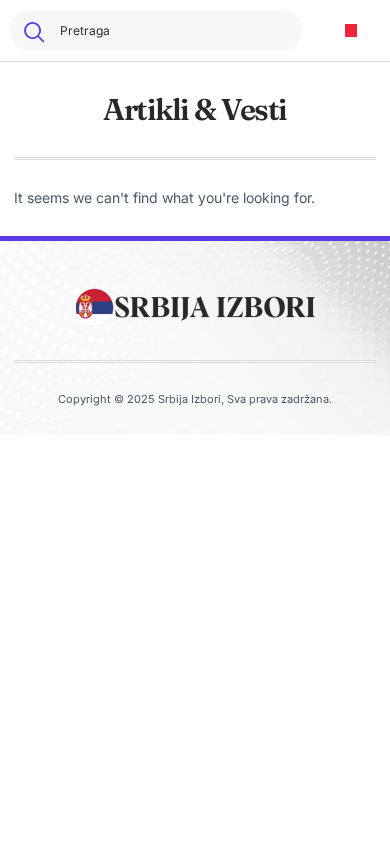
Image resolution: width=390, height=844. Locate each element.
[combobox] (156, 30)
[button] (351, 30)
